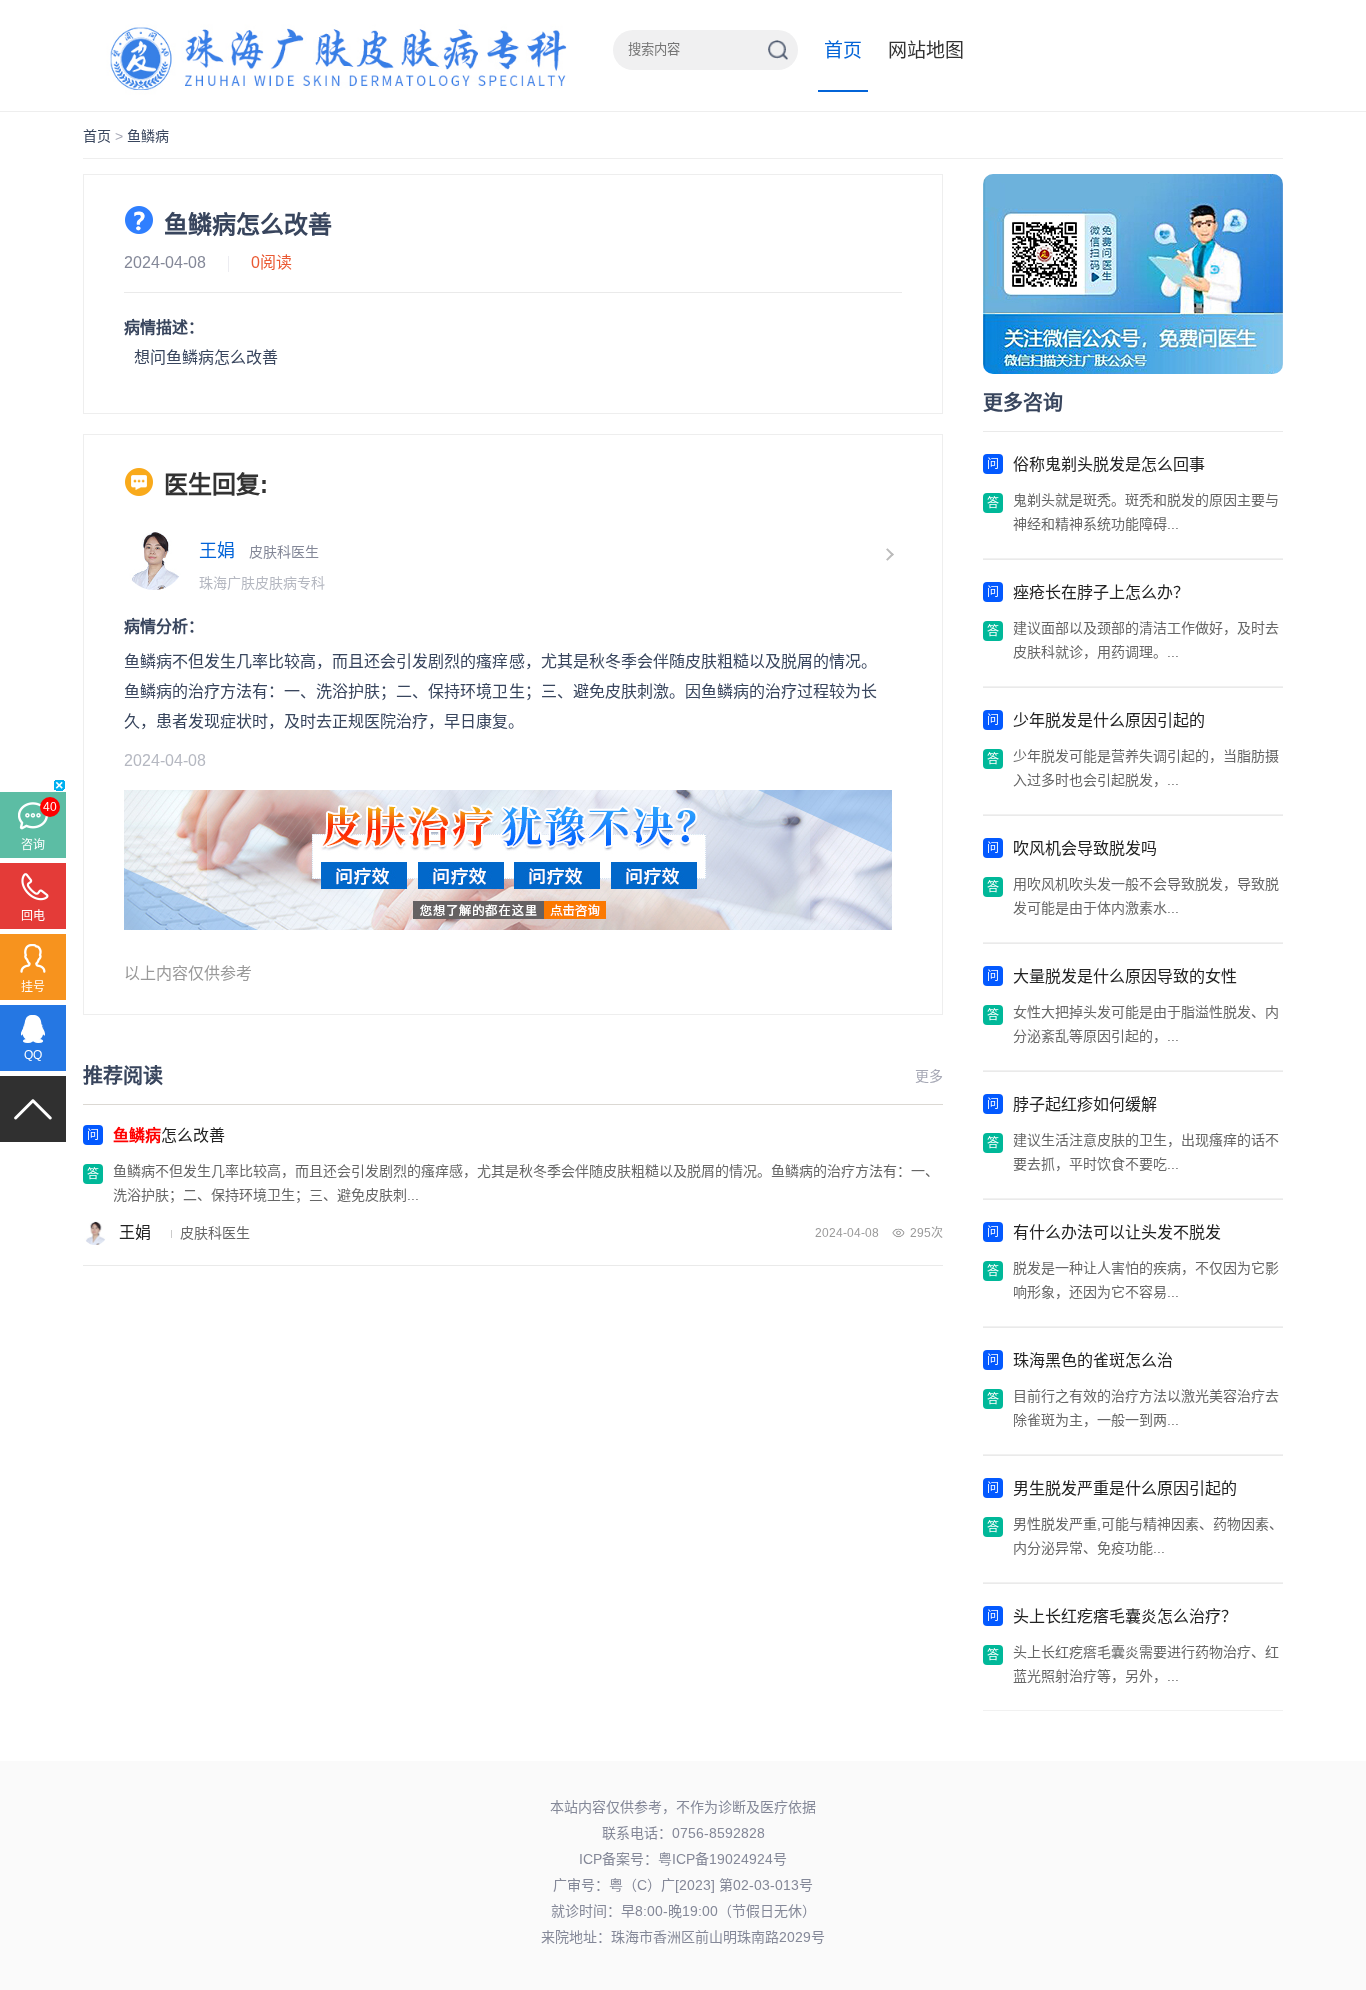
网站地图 (926, 50)
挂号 (33, 987)
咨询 (33, 845)
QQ (33, 1055)
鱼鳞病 (148, 136)
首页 (843, 50)
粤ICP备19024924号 (722, 1859)
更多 (929, 1076)
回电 (33, 916)
